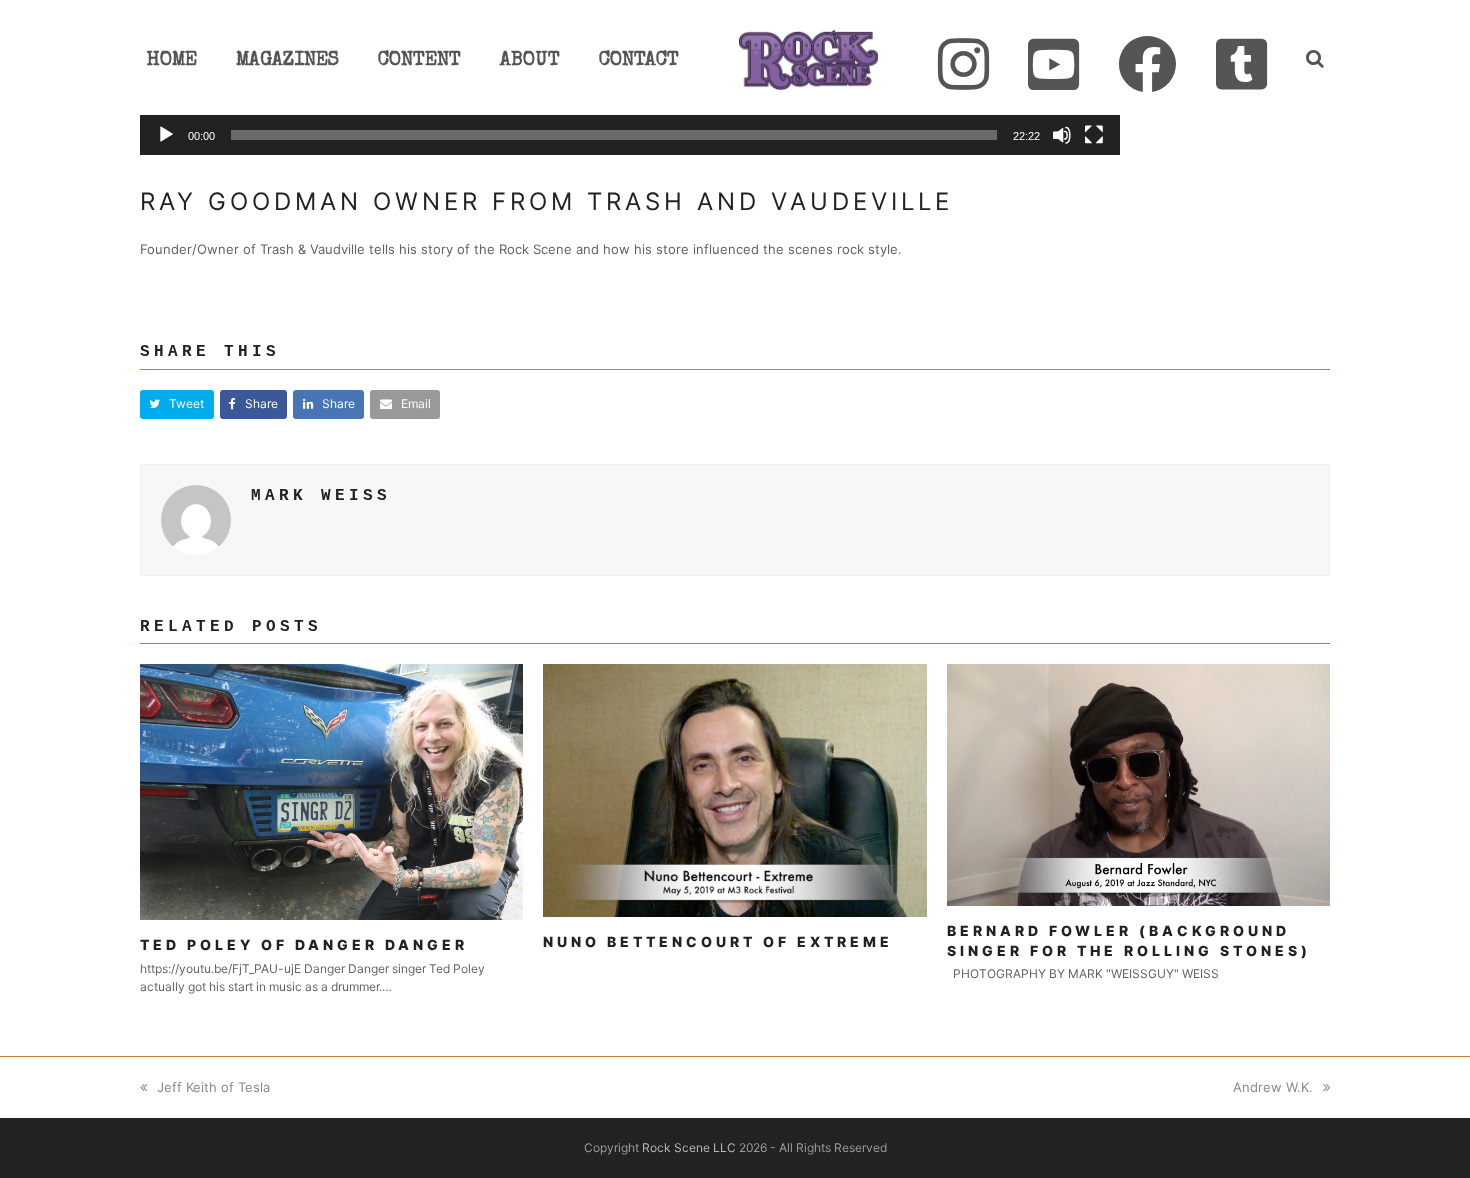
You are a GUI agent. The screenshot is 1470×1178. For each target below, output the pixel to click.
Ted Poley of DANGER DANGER (304, 944)
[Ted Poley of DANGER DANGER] (332, 791)
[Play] (166, 135)
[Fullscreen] (1094, 135)
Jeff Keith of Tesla (213, 1087)
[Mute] (1062, 135)
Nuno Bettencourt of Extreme (718, 941)
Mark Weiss (321, 496)
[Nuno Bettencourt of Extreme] (735, 789)
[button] (177, 404)
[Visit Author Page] (196, 518)
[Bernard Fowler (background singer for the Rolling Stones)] (1139, 784)
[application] (630, 137)
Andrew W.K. (1273, 1087)
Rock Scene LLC (689, 1147)
